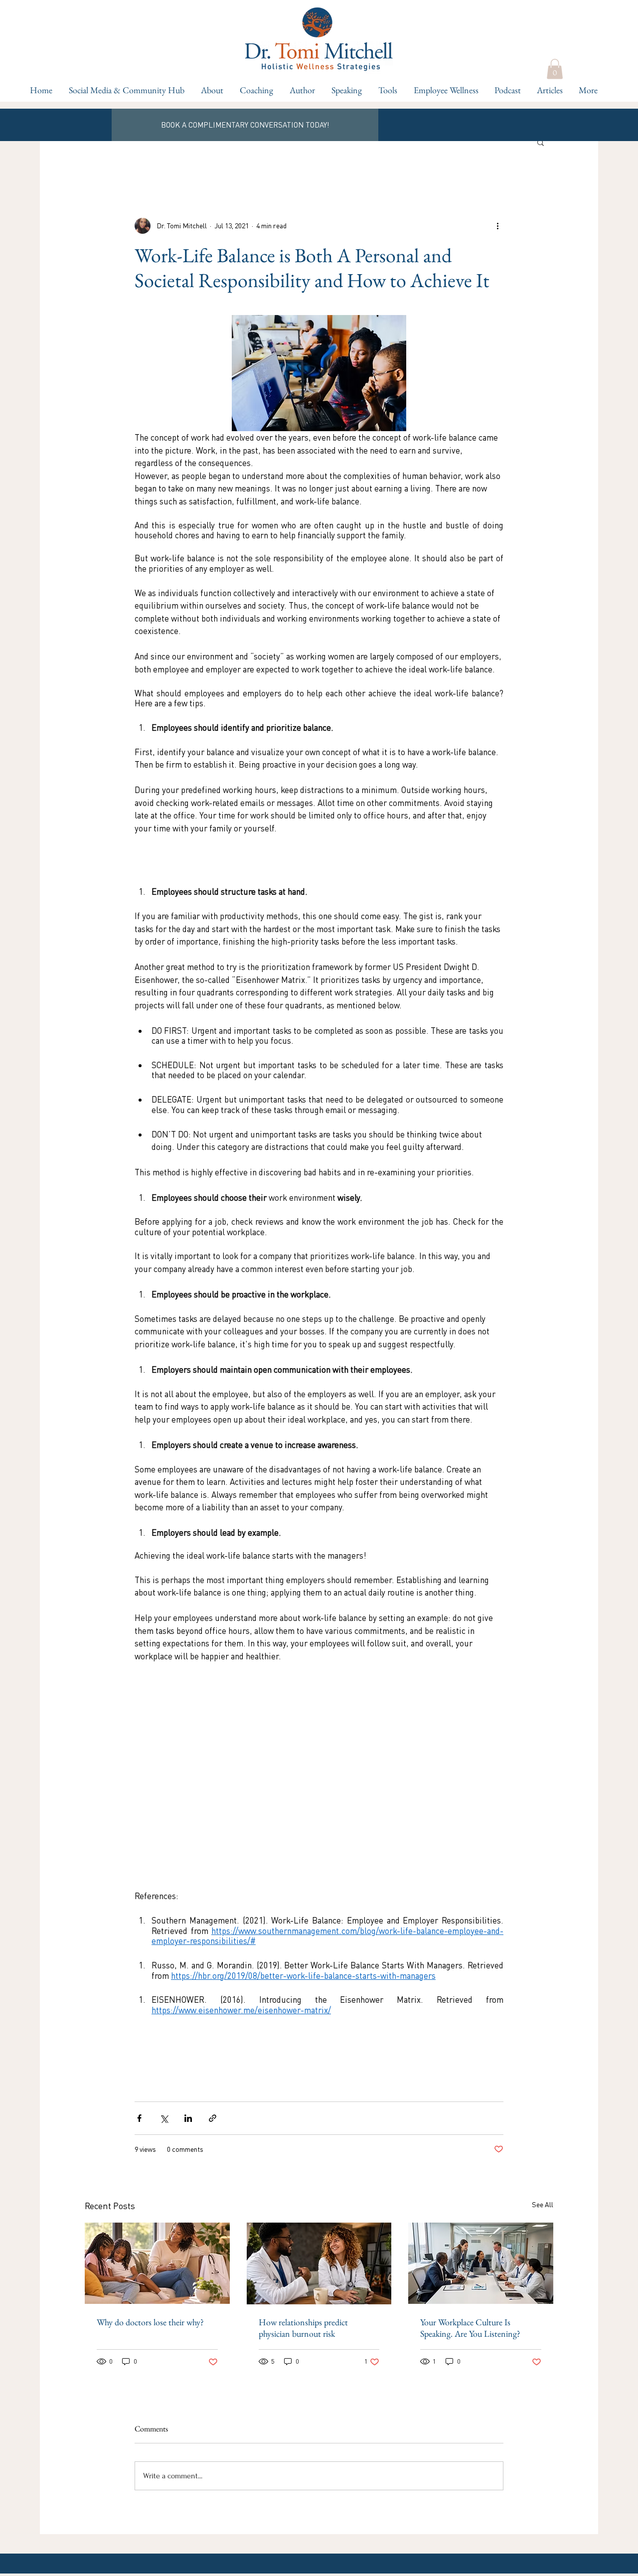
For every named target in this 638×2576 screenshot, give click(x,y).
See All (543, 2204)
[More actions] (497, 226)
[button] (256, 90)
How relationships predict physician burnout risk (303, 2328)
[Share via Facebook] (139, 2118)
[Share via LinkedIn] (188, 2118)
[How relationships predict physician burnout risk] (319, 2263)
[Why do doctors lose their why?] (157, 2263)
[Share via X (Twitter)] (164, 2118)
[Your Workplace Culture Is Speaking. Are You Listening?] (481, 2263)
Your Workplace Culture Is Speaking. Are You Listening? (470, 2328)
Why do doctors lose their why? (150, 2322)
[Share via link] (213, 2118)
